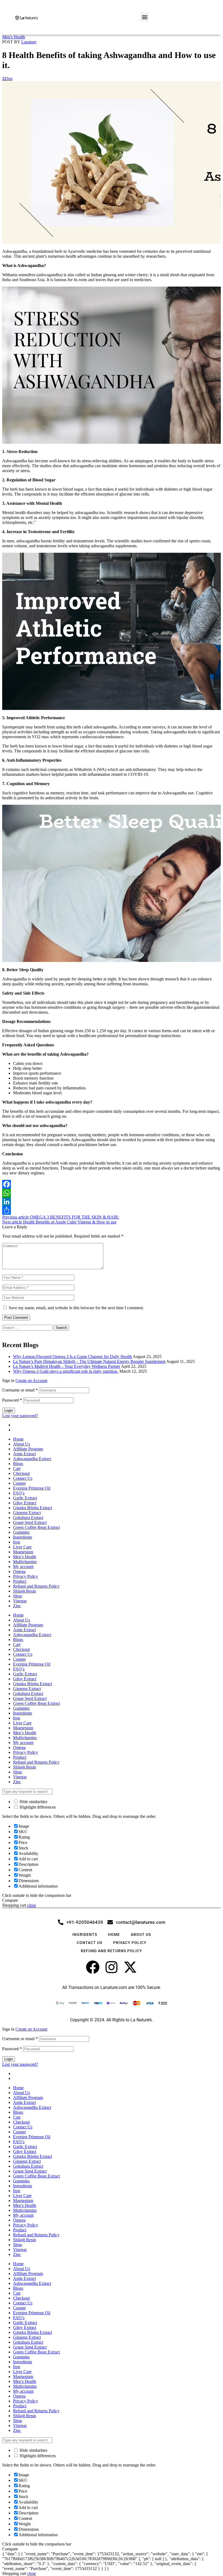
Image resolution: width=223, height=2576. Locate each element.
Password (12, 1400)
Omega (19, 1571)
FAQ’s (19, 1493)
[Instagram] (112, 1967)
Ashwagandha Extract (32, 1459)
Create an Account (31, 1380)
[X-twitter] (130, 1967)
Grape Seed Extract (30, 1522)
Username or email (20, 1390)
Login (9, 1410)
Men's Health (14, 37)
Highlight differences (37, 1807)
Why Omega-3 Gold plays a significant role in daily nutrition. (66, 1371)
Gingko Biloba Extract (32, 1508)
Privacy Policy (26, 1576)
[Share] (112, 1210)
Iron (17, 1542)
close (32, 1905)
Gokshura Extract (28, 1518)
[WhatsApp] (112, 1193)
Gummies (21, 1532)
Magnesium (23, 1552)
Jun (7, 79)
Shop (18, 1596)
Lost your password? (20, 1416)
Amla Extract (24, 1454)
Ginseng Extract (27, 1513)
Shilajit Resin (24, 1591)
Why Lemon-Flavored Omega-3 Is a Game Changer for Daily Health (72, 1357)
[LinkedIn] (112, 1202)
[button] (145, 17)
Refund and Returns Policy (36, 1586)
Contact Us (23, 1478)
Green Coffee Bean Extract (36, 1527)
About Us (21, 1444)
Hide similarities (33, 1802)
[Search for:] (28, 1327)
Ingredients (23, 1537)
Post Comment (16, 1318)
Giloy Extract (25, 1503)
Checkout (21, 1473)
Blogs (18, 1464)
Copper (19, 1483)
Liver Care (22, 1547)
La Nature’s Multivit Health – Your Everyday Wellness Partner (67, 1366)
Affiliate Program (28, 1449)
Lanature (29, 42)
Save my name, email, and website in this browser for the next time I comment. (76, 1308)
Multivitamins (25, 1562)
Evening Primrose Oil (32, 1488)
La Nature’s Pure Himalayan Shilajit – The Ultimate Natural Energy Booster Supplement (89, 1361)
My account (23, 1567)
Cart (17, 1468)
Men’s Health (25, 1557)
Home (18, 1439)
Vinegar (20, 1601)
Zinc (17, 1606)
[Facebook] (112, 1184)
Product (20, 1581)
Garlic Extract (25, 1498)
